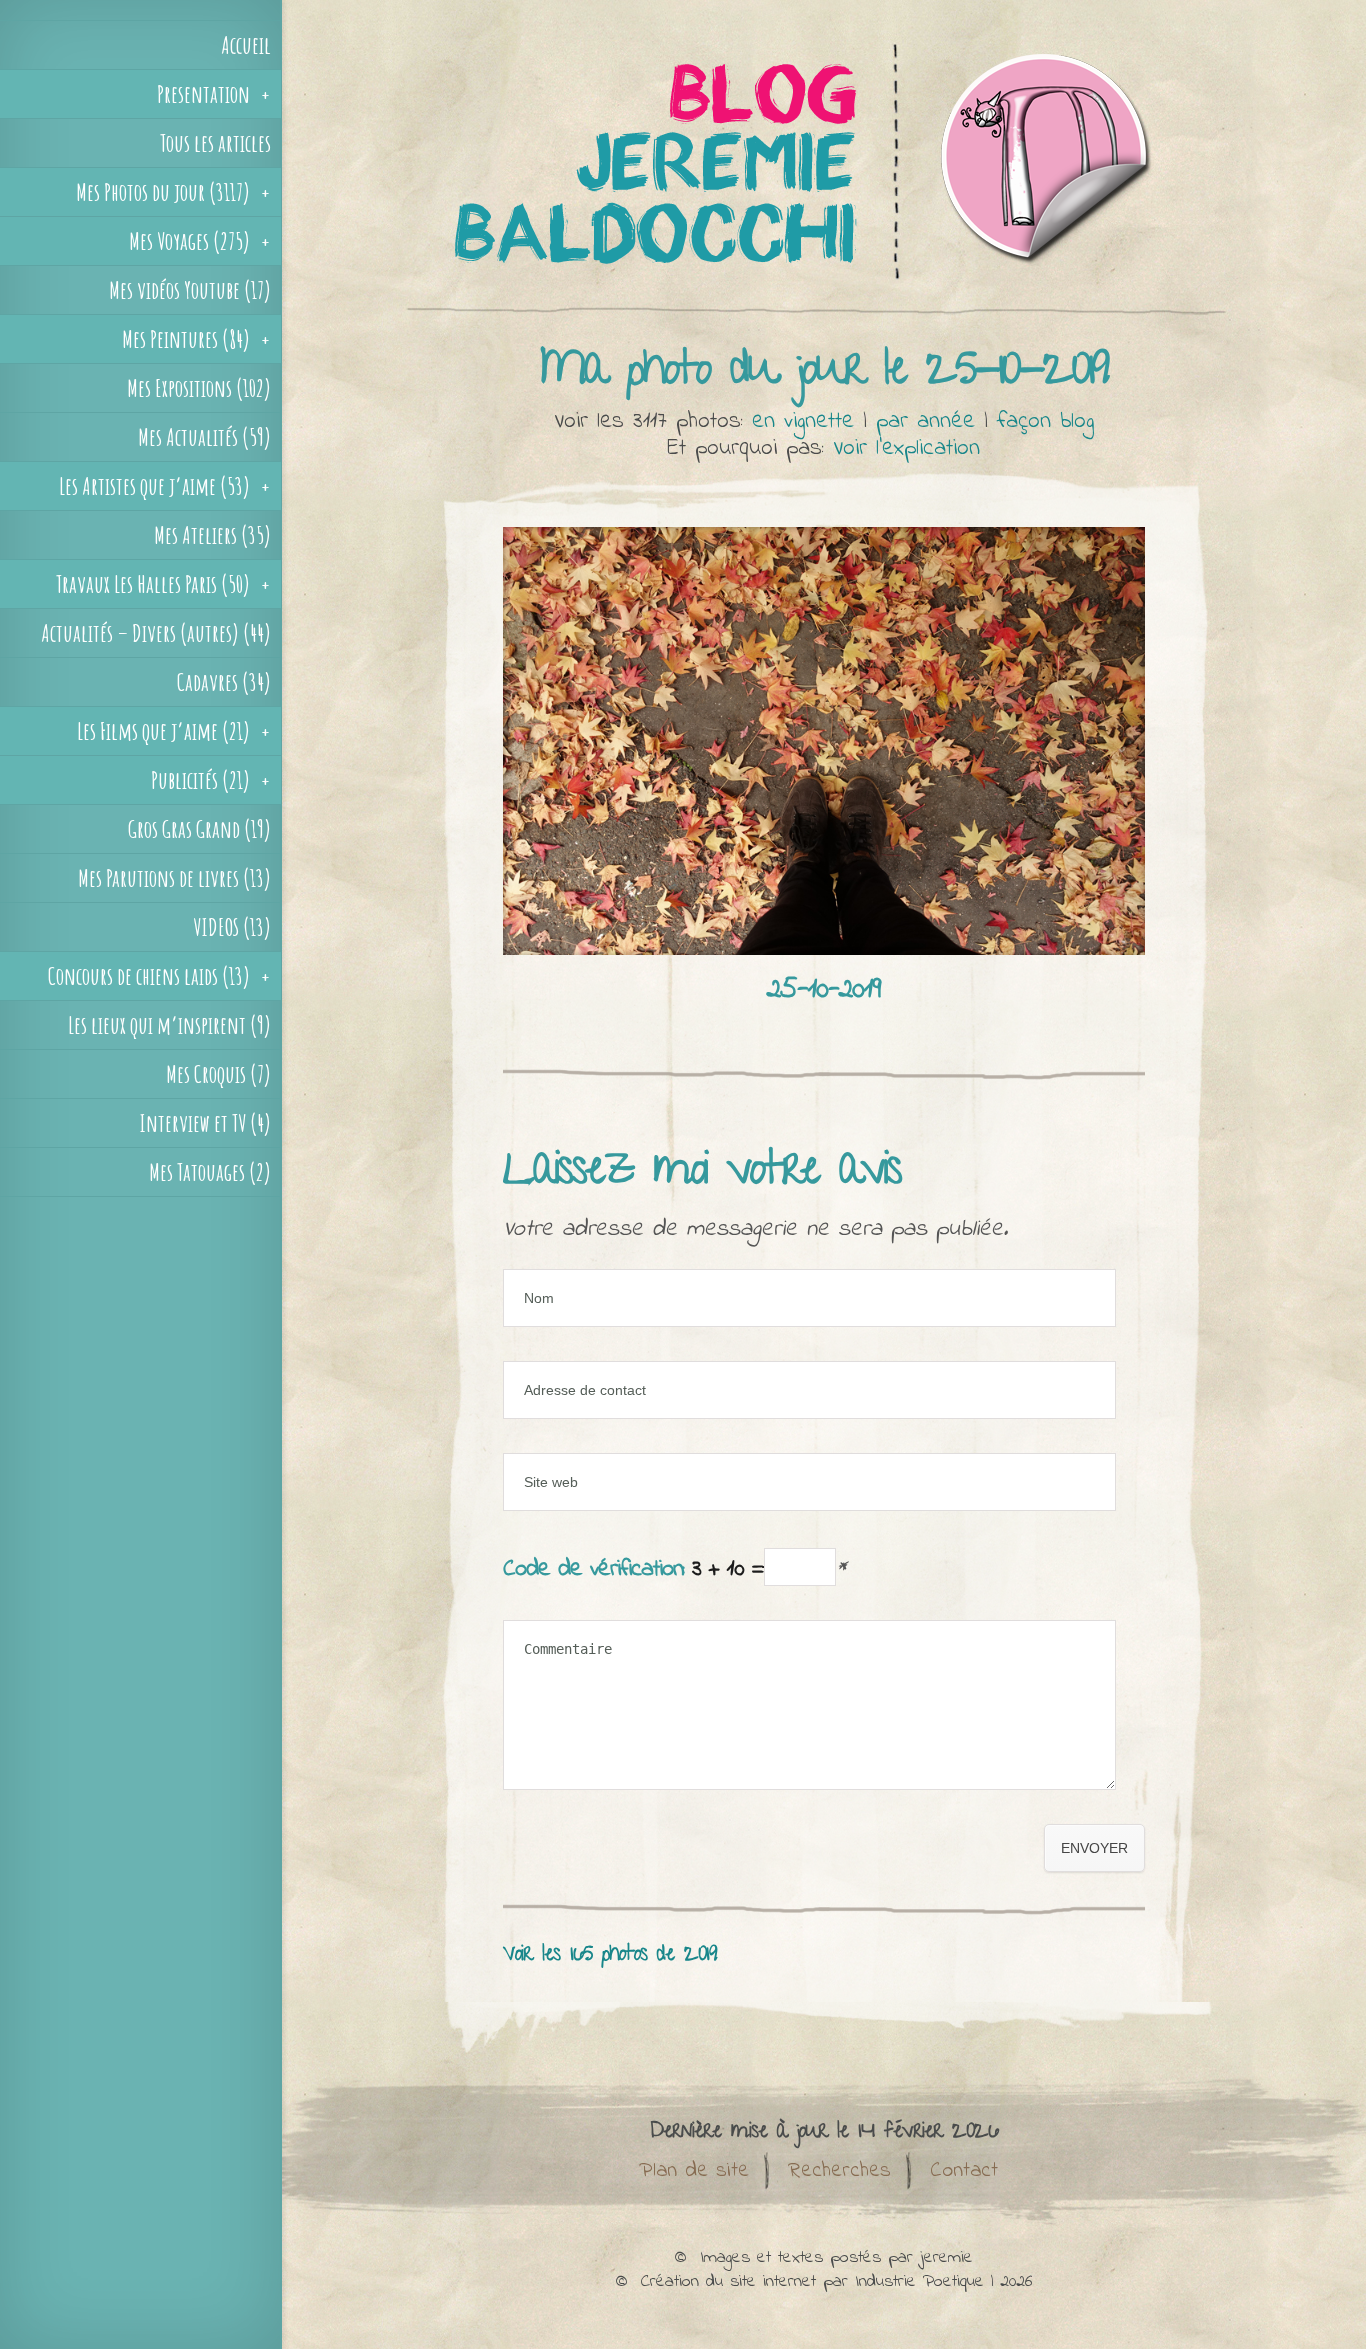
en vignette (803, 421)
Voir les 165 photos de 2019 (609, 1955)
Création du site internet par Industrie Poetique (812, 2282)
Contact (964, 2171)
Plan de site (694, 2171)
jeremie (946, 2258)
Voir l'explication (906, 448)
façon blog (1045, 421)
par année (925, 421)
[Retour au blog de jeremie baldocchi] (824, 314)
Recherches (839, 2171)
